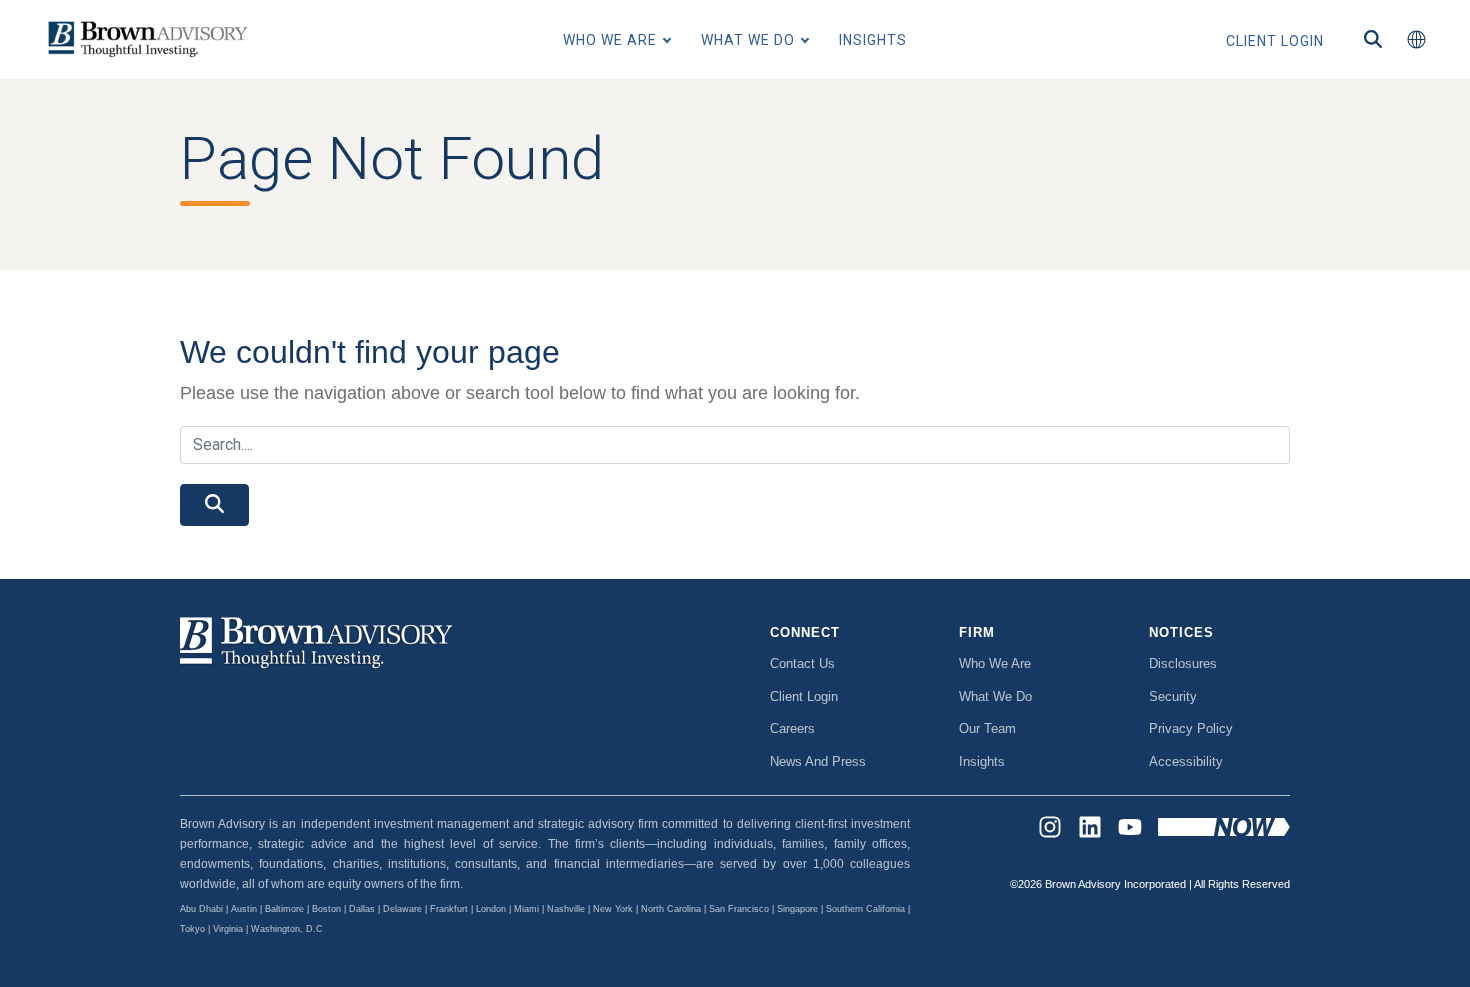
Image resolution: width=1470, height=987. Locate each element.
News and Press (818, 761)
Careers (792, 728)
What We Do (995, 696)
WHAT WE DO (748, 40)
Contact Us (802, 663)
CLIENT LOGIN (1275, 41)
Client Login (804, 696)
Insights (982, 761)
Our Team (987, 728)
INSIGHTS (873, 40)
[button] (1416, 40)
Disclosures (1183, 663)
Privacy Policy (1191, 728)
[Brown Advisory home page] (145, 39)
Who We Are (995, 663)
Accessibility (1186, 761)
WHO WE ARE (610, 40)
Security (1173, 696)
